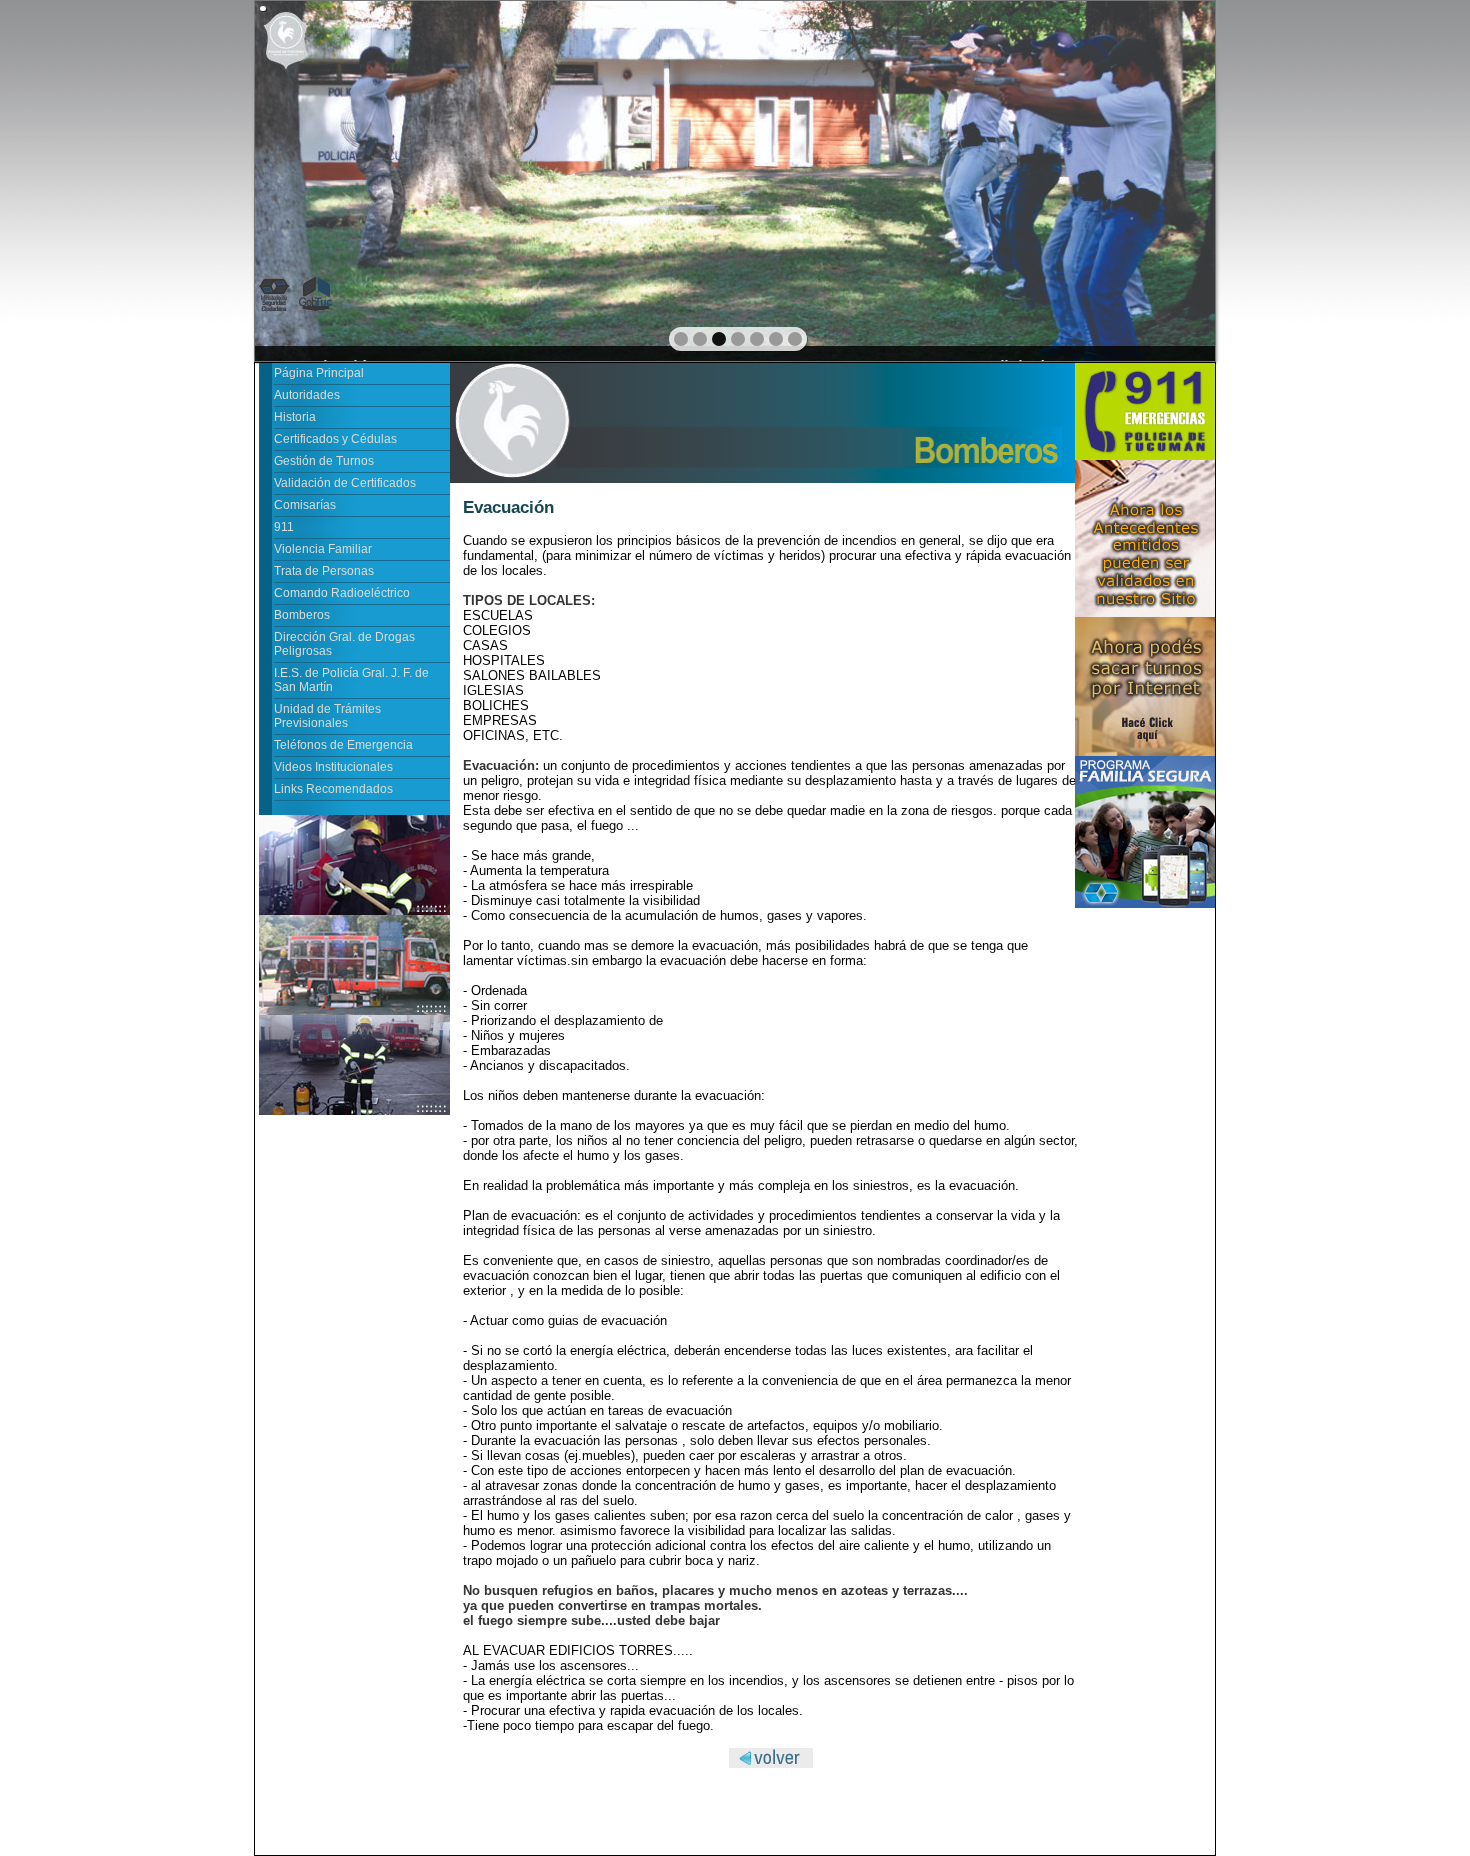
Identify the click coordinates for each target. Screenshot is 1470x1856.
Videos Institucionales (333, 767)
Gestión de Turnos (324, 461)
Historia (295, 417)
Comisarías (305, 505)
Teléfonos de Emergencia (343, 745)
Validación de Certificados (345, 483)
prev (313, 179)
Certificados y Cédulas (335, 439)
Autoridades (307, 395)
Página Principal (319, 373)
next (1156, 179)
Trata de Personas (324, 571)
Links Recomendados (333, 789)
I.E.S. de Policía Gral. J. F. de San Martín (351, 680)
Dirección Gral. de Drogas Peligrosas (344, 644)
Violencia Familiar (323, 549)
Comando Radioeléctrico (342, 593)
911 (284, 527)
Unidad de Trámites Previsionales (327, 716)
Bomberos (302, 615)
